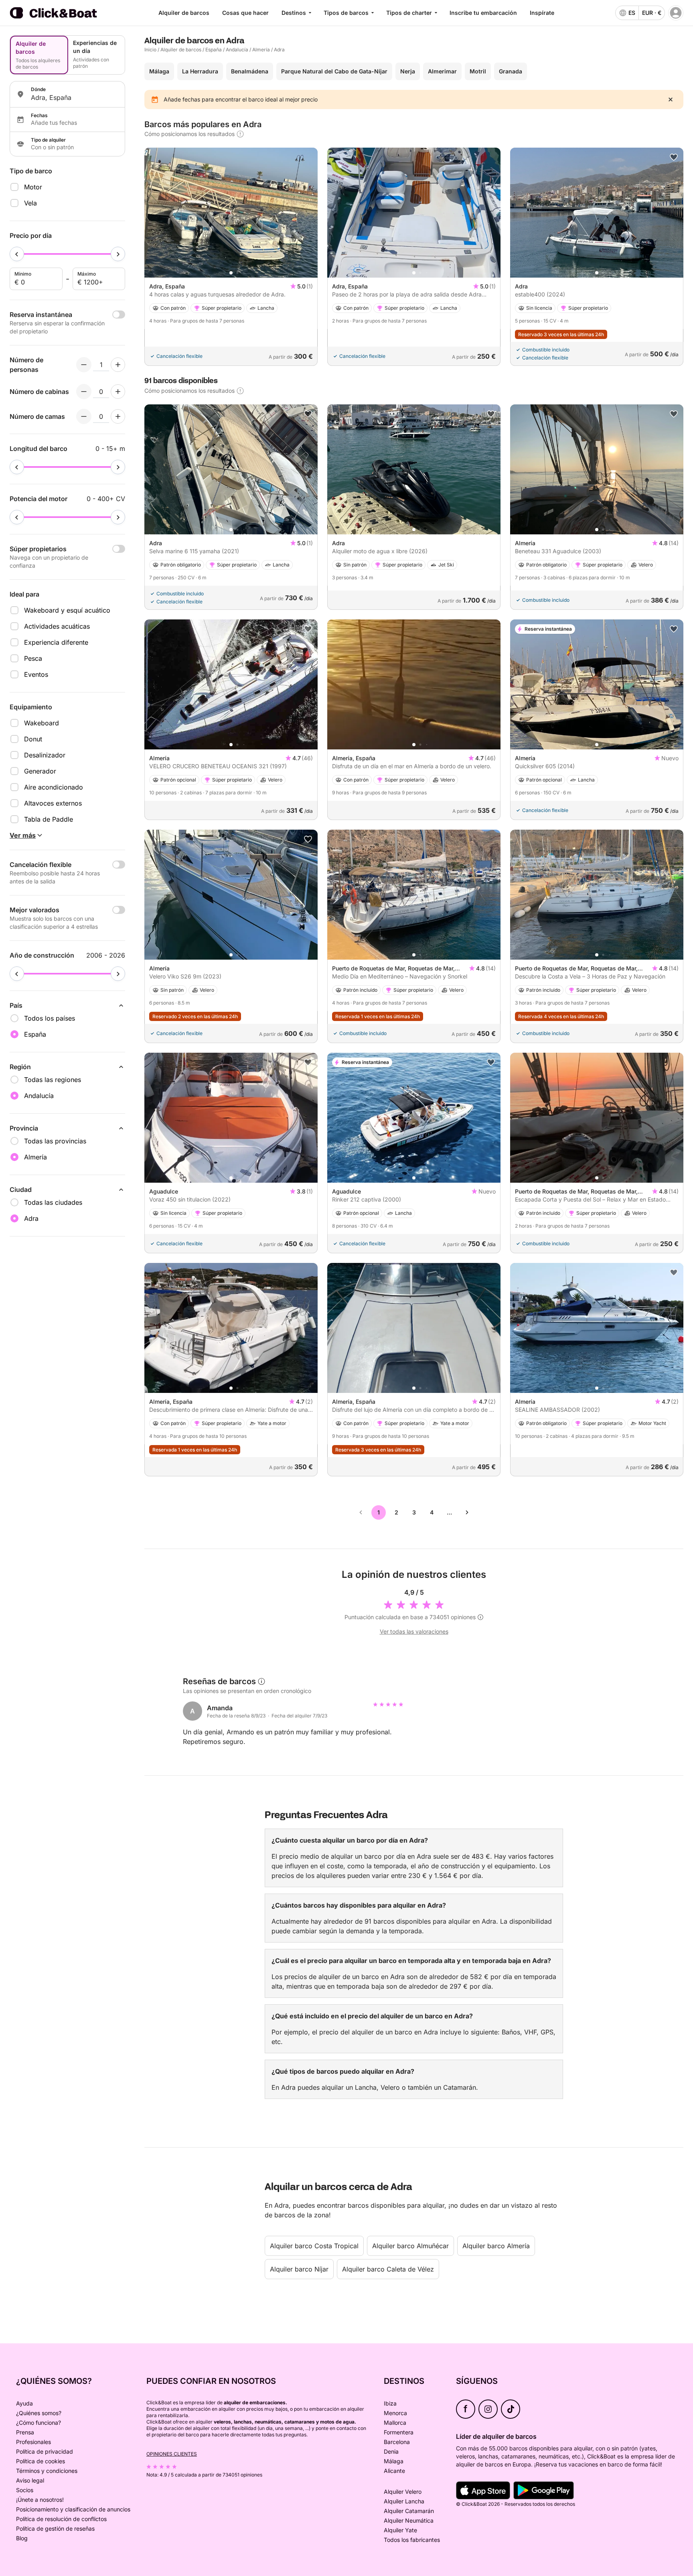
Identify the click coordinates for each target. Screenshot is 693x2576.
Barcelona (397, 2442)
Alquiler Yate (400, 2530)
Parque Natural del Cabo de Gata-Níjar (334, 71)
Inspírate (542, 13)
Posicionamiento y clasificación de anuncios (73, 2509)
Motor (33, 187)
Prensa (25, 2432)
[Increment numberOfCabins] (118, 392)
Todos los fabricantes (412, 2540)
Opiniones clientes (172, 2454)
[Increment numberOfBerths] (118, 416)
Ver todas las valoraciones (414, 1631)
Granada (511, 71)
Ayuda (24, 2403)
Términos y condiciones (47, 2471)
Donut (33, 739)
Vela (30, 203)
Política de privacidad (45, 2451)
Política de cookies (41, 2461)
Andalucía (237, 50)
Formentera (399, 2432)
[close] (671, 99)
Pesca (33, 658)
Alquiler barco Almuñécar (410, 2246)
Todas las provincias (55, 1141)
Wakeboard (42, 723)
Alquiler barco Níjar (299, 2269)
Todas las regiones (53, 1080)
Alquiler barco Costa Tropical (314, 2246)
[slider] (17, 254)
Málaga (159, 71)
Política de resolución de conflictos (61, 2519)
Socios (25, 2490)
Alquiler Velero (403, 2492)
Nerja (408, 71)
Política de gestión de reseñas (55, 2528)
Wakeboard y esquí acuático (67, 610)
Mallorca (395, 2423)
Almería (261, 50)
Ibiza (390, 2403)
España (214, 50)
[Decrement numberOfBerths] (84, 416)
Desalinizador (45, 755)
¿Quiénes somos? (39, 2413)
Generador (40, 771)
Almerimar (442, 71)
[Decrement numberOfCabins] (84, 392)
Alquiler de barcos (184, 13)
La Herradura (200, 71)
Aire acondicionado (54, 787)
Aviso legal (30, 2480)
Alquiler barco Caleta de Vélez (388, 2269)
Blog (22, 2538)
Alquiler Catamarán (409, 2511)
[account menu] (676, 13)
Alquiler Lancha (404, 2501)
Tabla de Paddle (49, 819)
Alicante (394, 2471)
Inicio (150, 50)
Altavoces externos (53, 803)
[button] (231, 273)
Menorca (395, 2413)
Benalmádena (250, 71)
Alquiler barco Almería (496, 2246)
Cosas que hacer (245, 13)
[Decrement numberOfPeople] (84, 365)
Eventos (36, 674)
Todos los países (50, 1018)
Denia (391, 2451)
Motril (478, 71)
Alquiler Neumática (409, 2520)
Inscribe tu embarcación (483, 13)
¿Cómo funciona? (38, 2423)
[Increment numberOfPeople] (118, 365)
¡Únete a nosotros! (40, 2500)
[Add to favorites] (674, 157)
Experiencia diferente (56, 642)
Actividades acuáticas (57, 626)
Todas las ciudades (53, 1202)
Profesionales (33, 2442)
